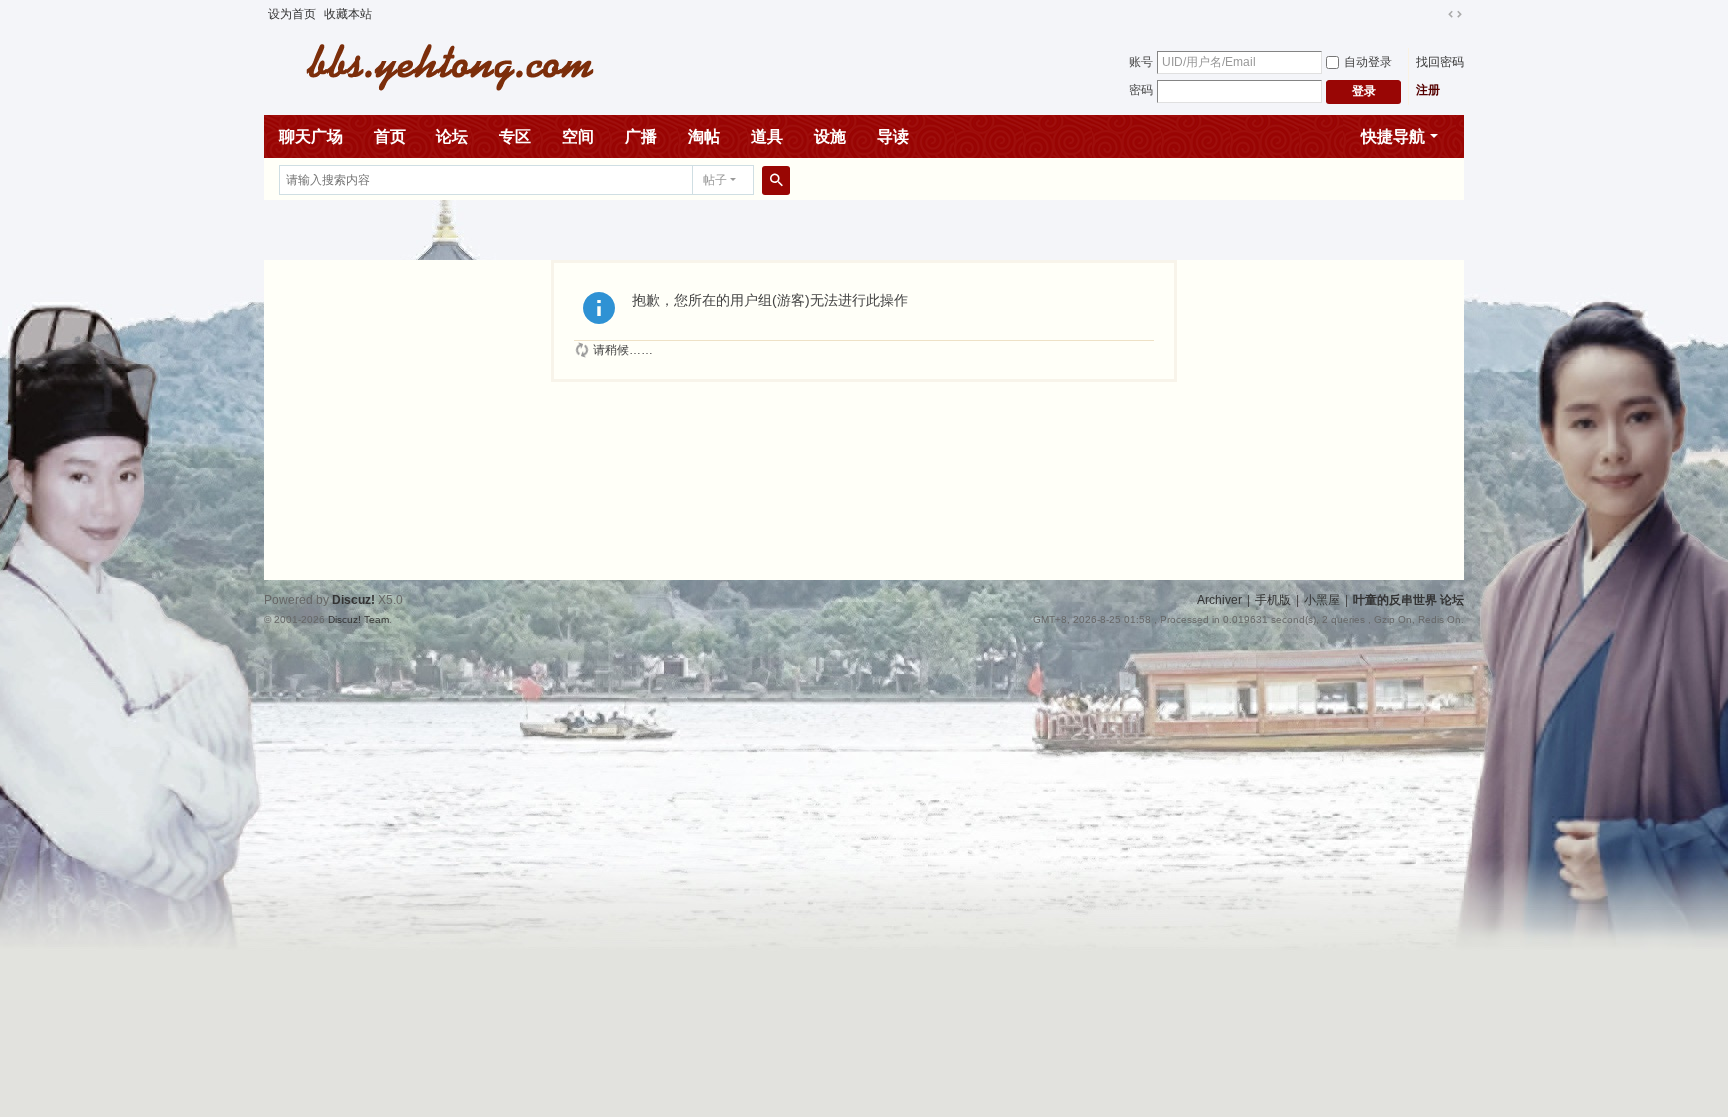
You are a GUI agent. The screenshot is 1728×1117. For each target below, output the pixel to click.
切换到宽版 (1455, 14)
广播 (641, 136)
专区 (515, 136)
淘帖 (704, 136)
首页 (390, 136)
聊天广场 (311, 136)
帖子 (715, 180)
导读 (893, 136)
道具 (767, 136)
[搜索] (776, 180)
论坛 (452, 136)
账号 (1141, 62)
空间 (578, 136)
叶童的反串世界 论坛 (1408, 600)
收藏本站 (348, 14)
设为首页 (292, 14)
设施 (830, 136)
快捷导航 (1393, 136)
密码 (1141, 90)
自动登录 (1368, 62)
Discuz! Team (358, 619)
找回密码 (1440, 62)
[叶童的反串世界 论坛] (439, 65)
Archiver (1219, 600)
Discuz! (353, 600)
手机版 (1273, 600)
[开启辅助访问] (1436, 14)
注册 (1428, 90)
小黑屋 (1322, 600)
